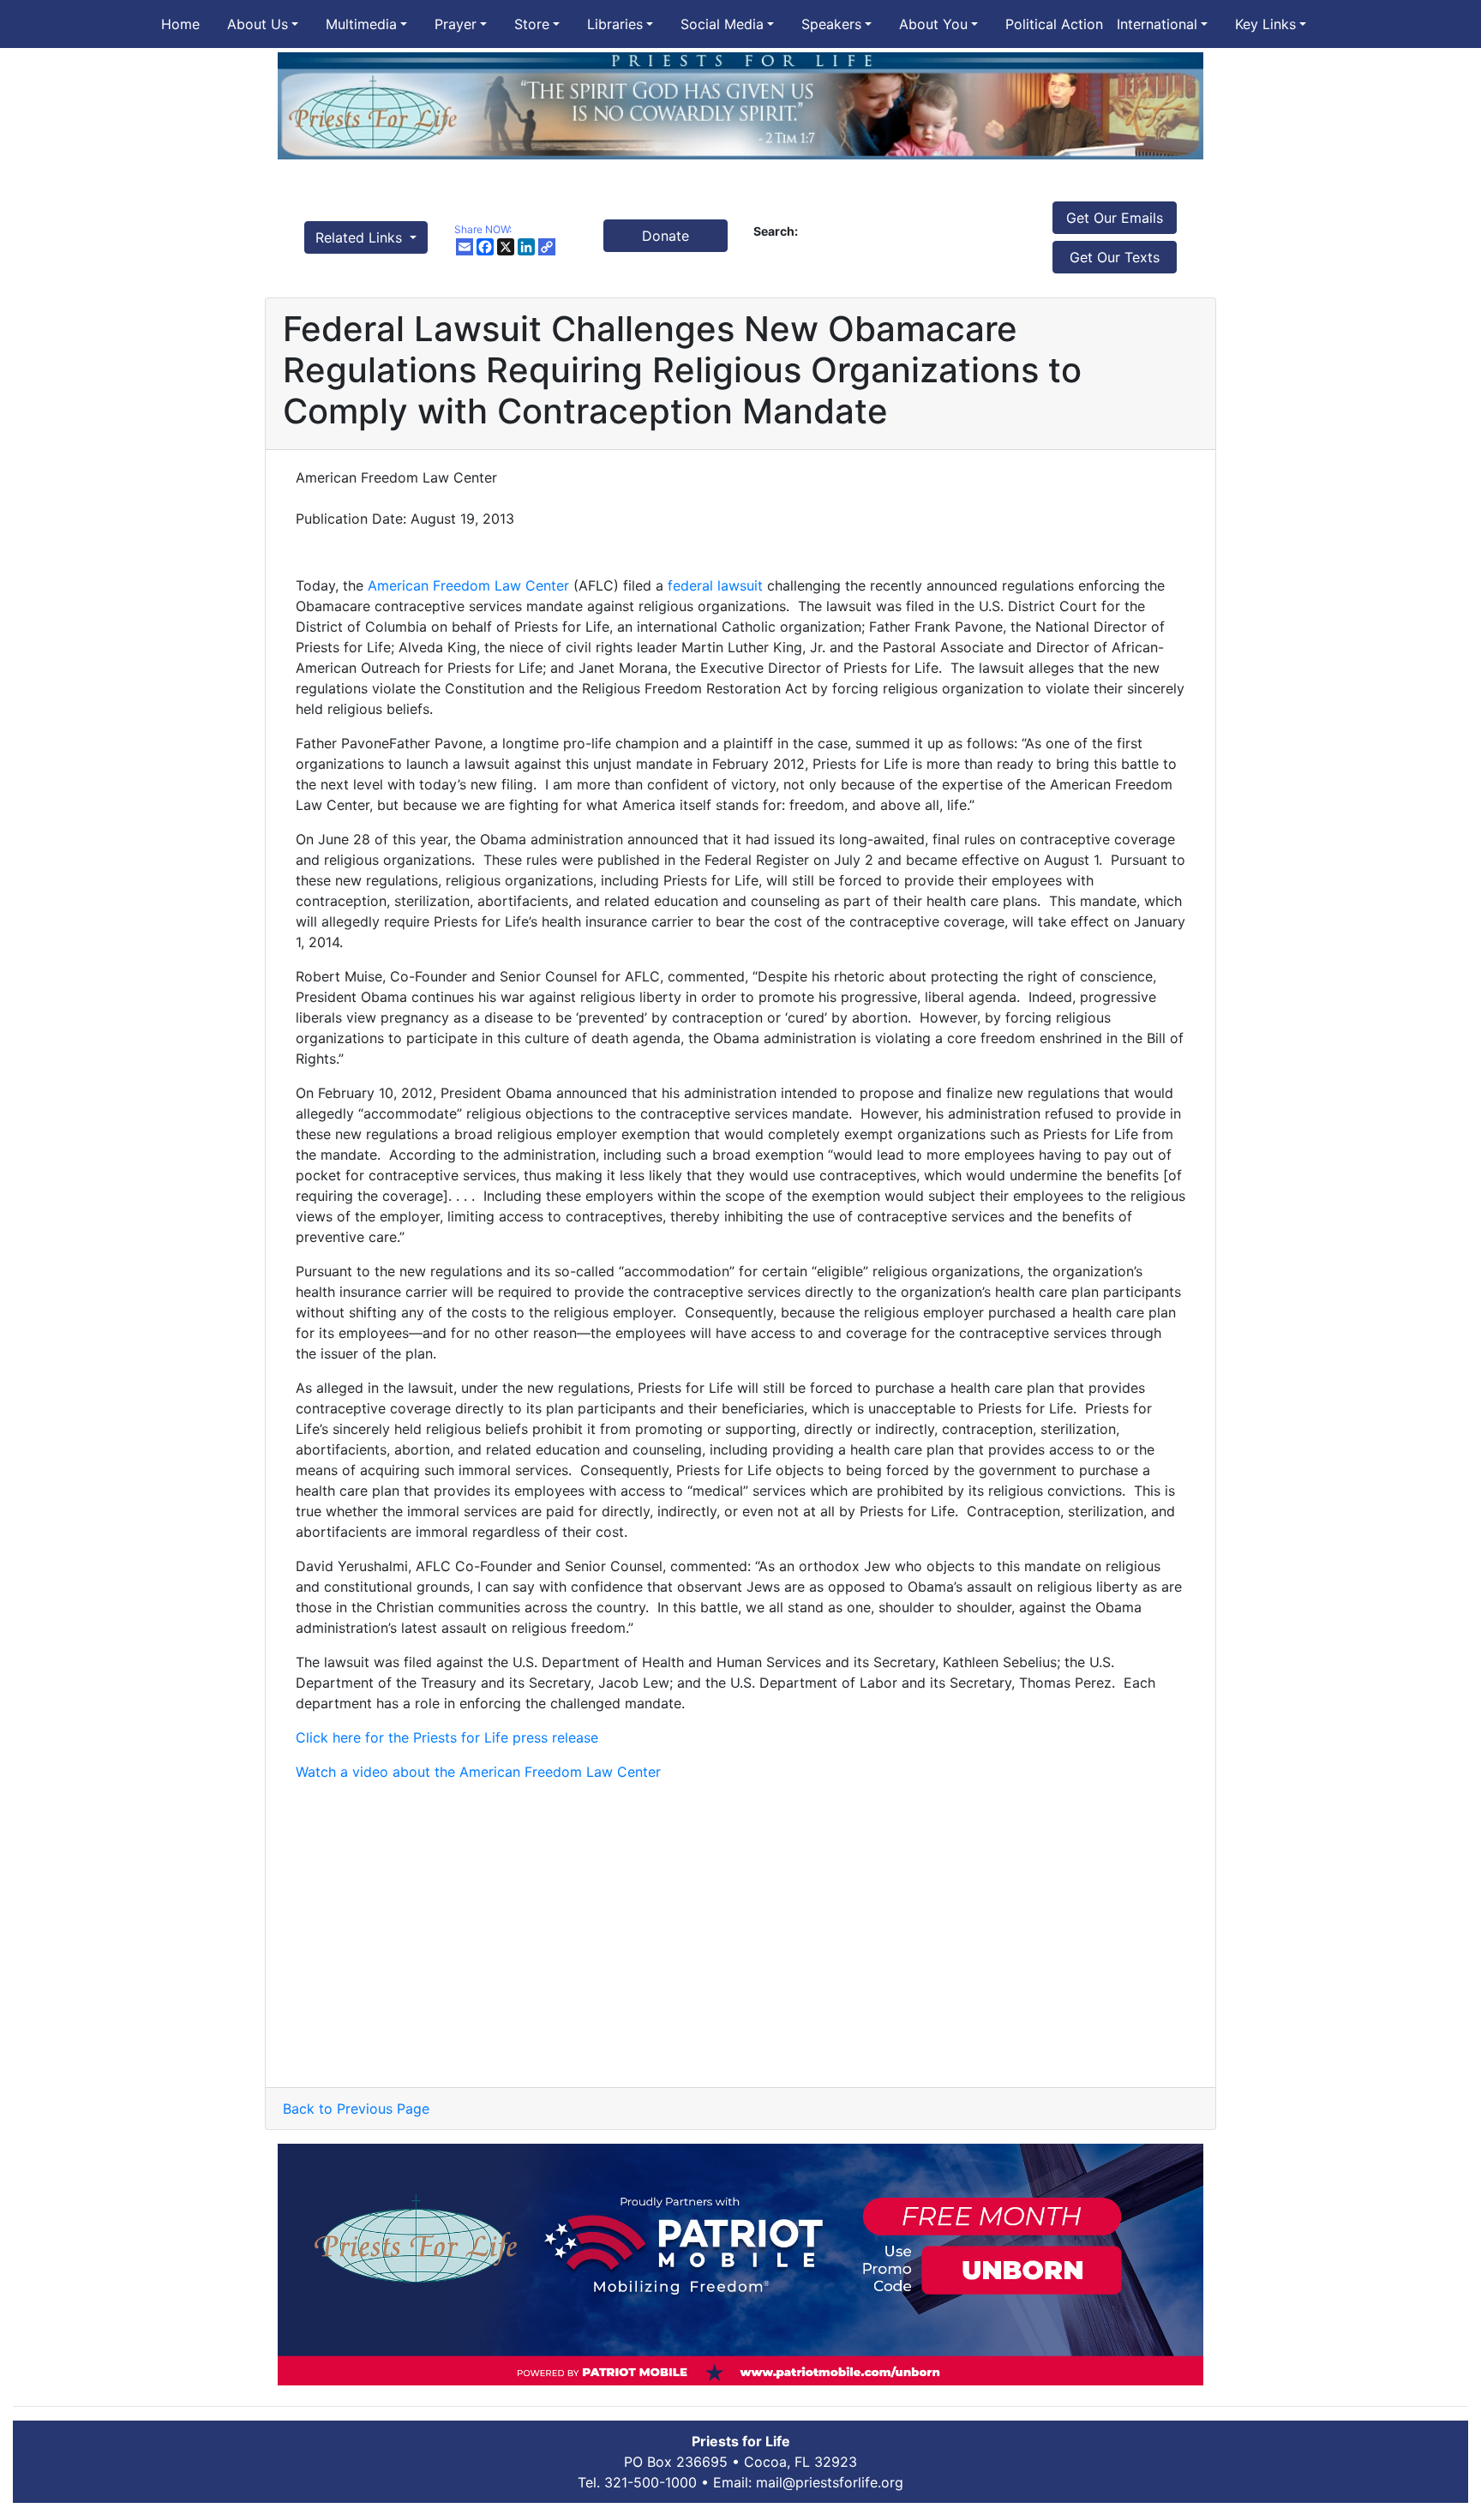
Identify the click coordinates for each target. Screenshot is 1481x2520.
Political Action (1054, 24)
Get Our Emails (1115, 218)
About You (933, 24)
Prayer (456, 24)
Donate (666, 236)
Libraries (615, 24)
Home (180, 24)
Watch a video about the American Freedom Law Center (478, 1772)
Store (532, 24)
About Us (258, 24)
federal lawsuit (715, 585)
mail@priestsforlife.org (830, 2482)
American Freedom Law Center (468, 585)
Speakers (831, 24)
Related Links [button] (361, 237)
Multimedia (361, 24)
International (1157, 24)
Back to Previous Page (356, 2109)
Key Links (1265, 24)
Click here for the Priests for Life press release (447, 1737)
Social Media (722, 24)
